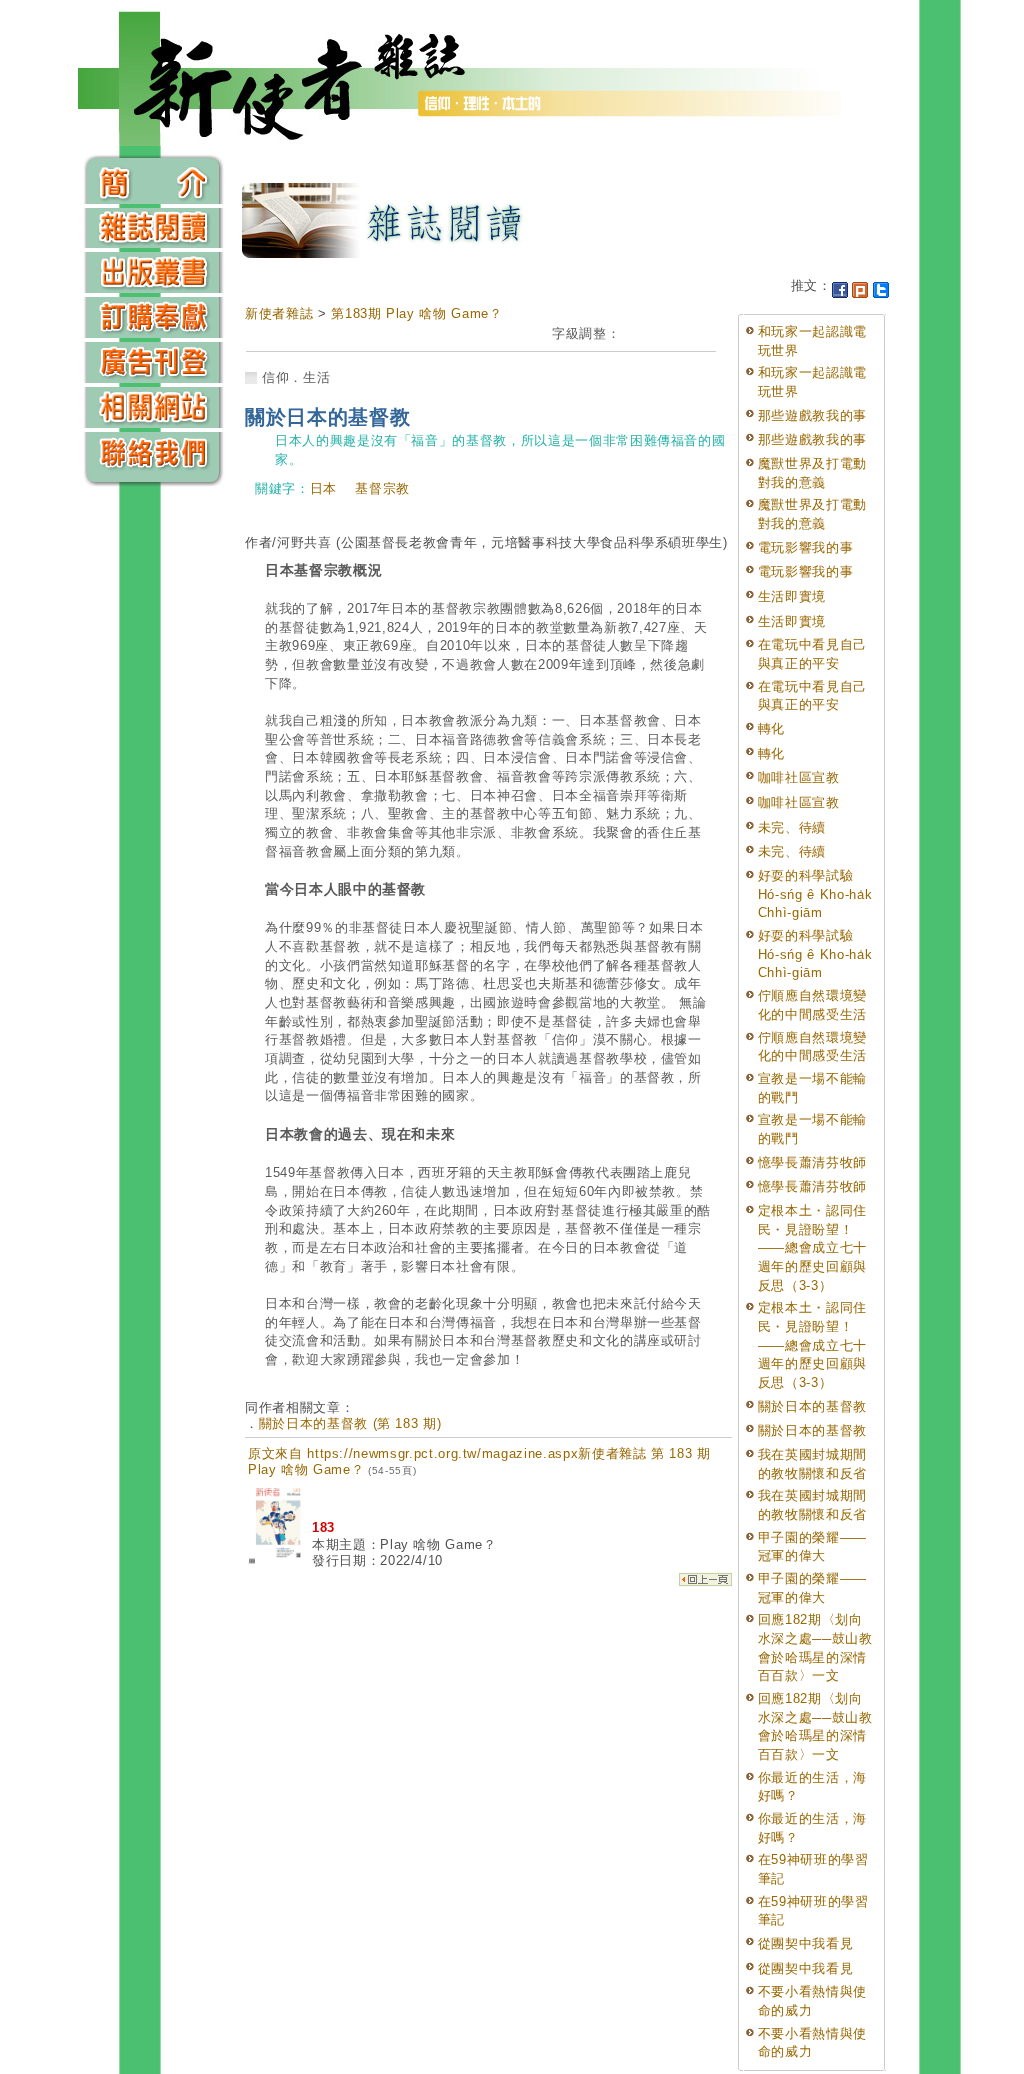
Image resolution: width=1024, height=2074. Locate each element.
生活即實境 (792, 596)
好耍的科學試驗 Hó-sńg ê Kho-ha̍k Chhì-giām (815, 894)
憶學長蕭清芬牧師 (812, 1162)
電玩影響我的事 (806, 547)
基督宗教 (382, 488)
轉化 (771, 728)
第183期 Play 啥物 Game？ (416, 313)
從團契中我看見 (806, 1943)
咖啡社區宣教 (799, 777)
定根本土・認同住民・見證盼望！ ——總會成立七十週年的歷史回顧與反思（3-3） (812, 1248)
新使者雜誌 (279, 313)
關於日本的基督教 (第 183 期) (350, 1423)
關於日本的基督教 (812, 1406)
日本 (323, 488)
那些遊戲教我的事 (812, 415)
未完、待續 (792, 827)
